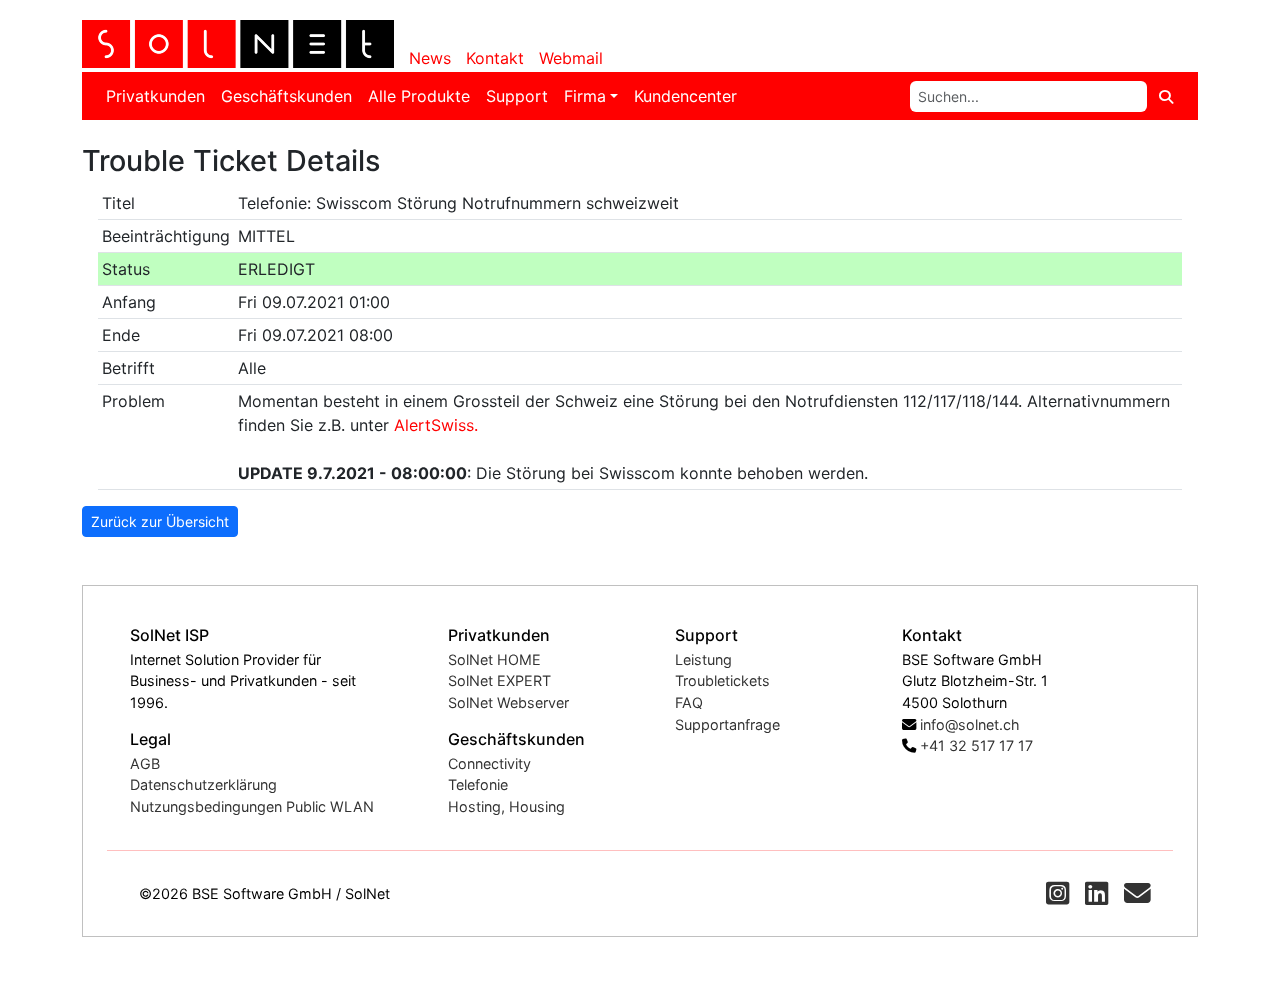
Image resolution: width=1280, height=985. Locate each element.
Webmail (571, 58)
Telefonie (478, 784)
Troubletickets (722, 680)
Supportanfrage (727, 724)
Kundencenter (685, 96)
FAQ (689, 702)
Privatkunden (155, 96)
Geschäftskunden (286, 96)
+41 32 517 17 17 (976, 745)
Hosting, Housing (506, 806)
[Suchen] (1166, 96)
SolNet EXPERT (499, 680)
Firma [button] (585, 96)
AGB (145, 763)
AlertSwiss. (436, 425)
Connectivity (489, 763)
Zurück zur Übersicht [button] (160, 521)
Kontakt (495, 58)
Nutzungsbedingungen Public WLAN (252, 806)
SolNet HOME (494, 659)
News (430, 58)
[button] (1057, 893)
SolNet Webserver (508, 702)
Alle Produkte (419, 96)
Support (517, 96)
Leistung (703, 659)
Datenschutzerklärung (203, 784)
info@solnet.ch (970, 724)
